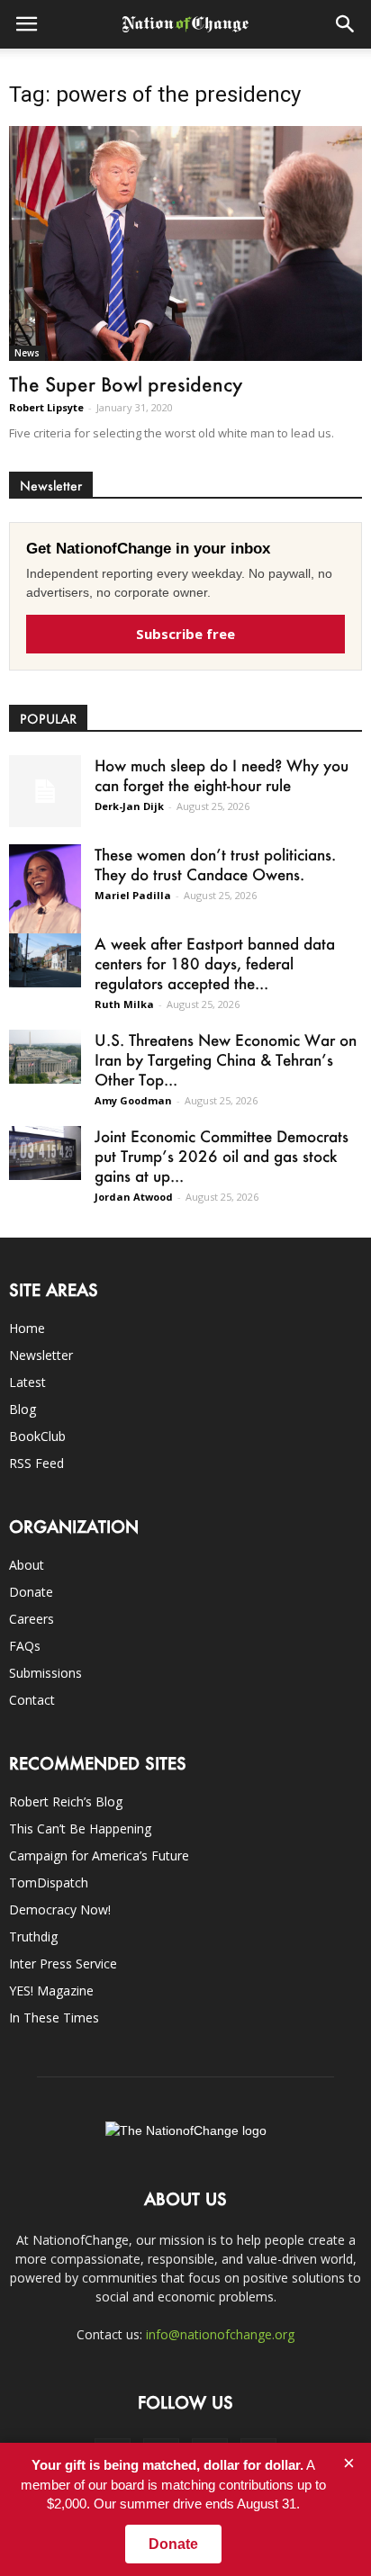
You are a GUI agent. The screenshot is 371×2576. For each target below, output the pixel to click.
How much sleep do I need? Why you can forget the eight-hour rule (222, 775)
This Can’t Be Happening (80, 1828)
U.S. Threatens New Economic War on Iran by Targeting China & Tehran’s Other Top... (226, 1059)
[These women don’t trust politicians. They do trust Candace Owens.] (45, 896)
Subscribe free (185, 634)
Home (27, 1328)
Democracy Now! (60, 1909)
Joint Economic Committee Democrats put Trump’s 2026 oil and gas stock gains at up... (222, 1156)
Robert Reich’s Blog (66, 1801)
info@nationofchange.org (220, 2334)
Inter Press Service (63, 1964)
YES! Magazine (51, 1991)
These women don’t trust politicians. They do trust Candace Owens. (215, 864)
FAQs (25, 1646)
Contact (32, 1700)
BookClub (37, 1436)
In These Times (54, 2018)
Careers (32, 1619)
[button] (346, 24)
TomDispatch (49, 1882)
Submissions (45, 1673)
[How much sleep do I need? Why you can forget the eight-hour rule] (45, 791)
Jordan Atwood (134, 1197)
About (27, 1565)
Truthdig (33, 1937)
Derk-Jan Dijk (129, 806)
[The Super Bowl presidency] (185, 243)
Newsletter (41, 1355)
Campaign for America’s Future (99, 1855)
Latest (27, 1382)
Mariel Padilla (133, 895)
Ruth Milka (124, 1004)
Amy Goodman (133, 1100)
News (27, 353)
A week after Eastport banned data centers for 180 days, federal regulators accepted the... (215, 963)
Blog (23, 1409)
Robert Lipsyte (46, 407)
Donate (31, 1592)
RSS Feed (36, 1463)
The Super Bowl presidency (126, 384)
